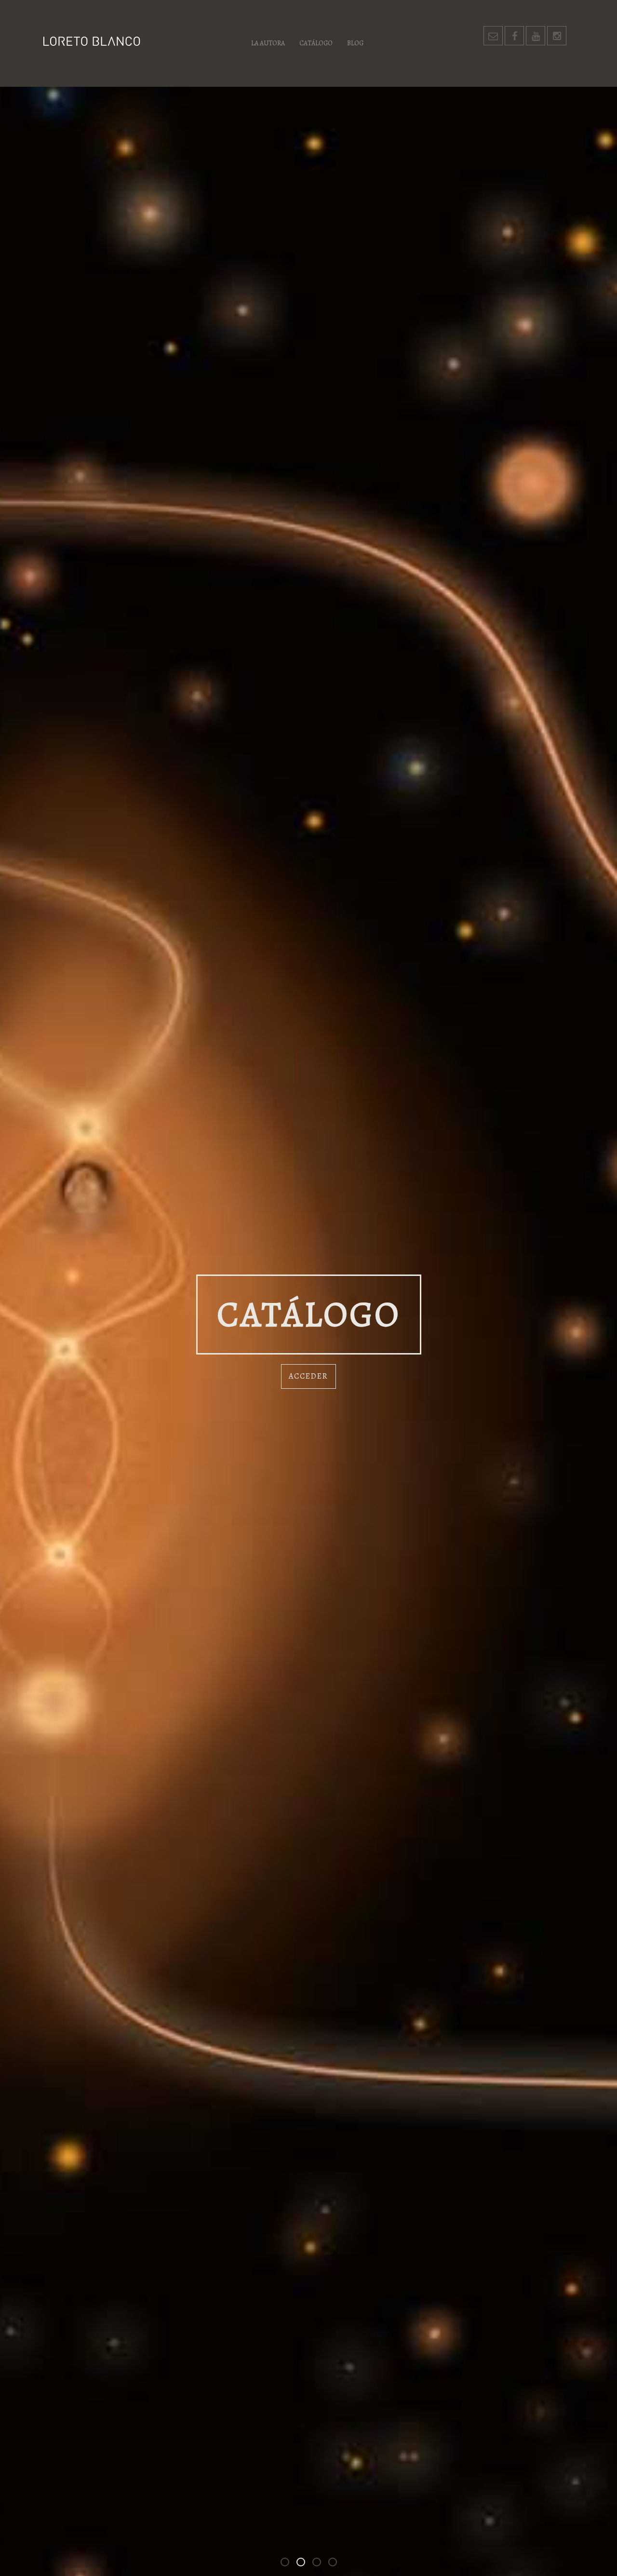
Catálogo (316, 43)
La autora (268, 43)
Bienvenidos (289, 2564)
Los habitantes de (321, 2564)
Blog (355, 43)
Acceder (308, 1376)
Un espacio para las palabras (336, 2564)
